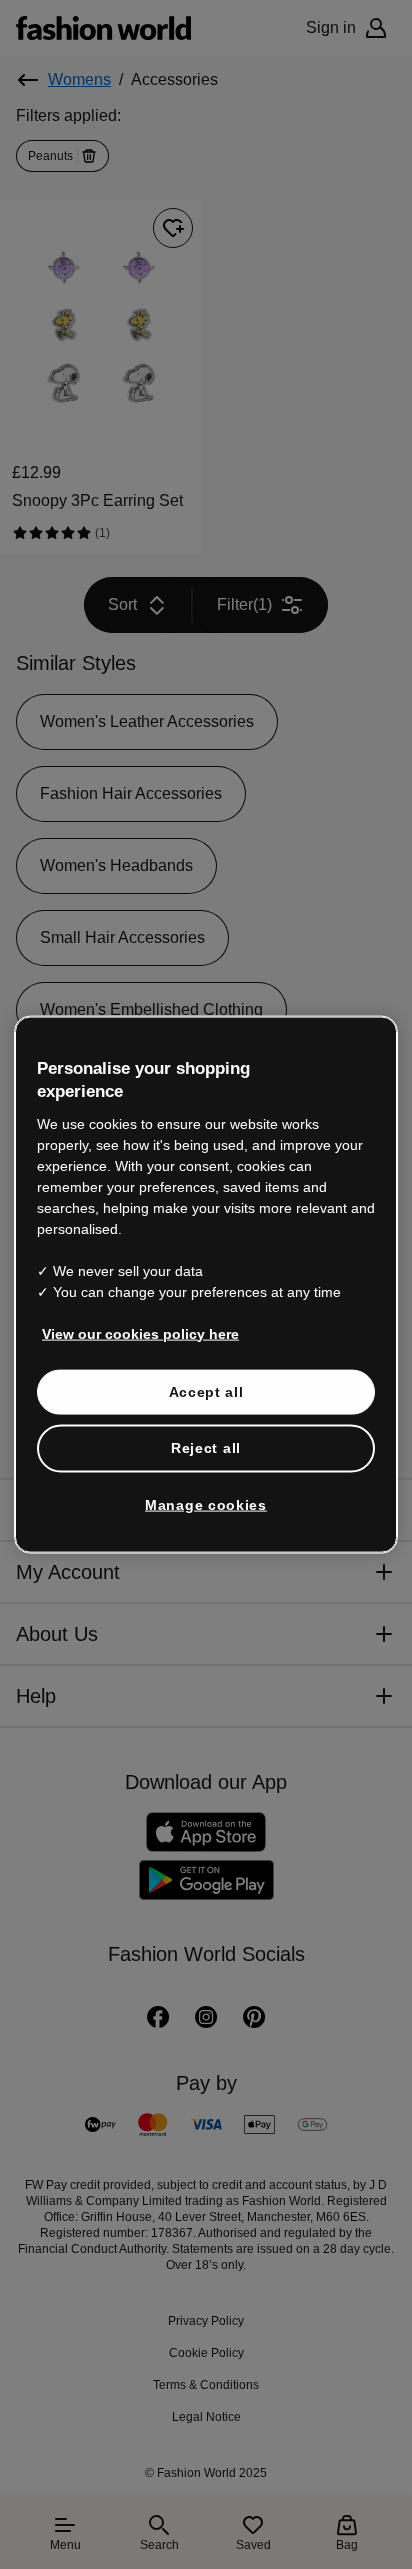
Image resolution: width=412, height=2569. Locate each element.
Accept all (206, 1369)
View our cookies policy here (130, 1311)
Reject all (206, 1425)
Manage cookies (206, 1482)
